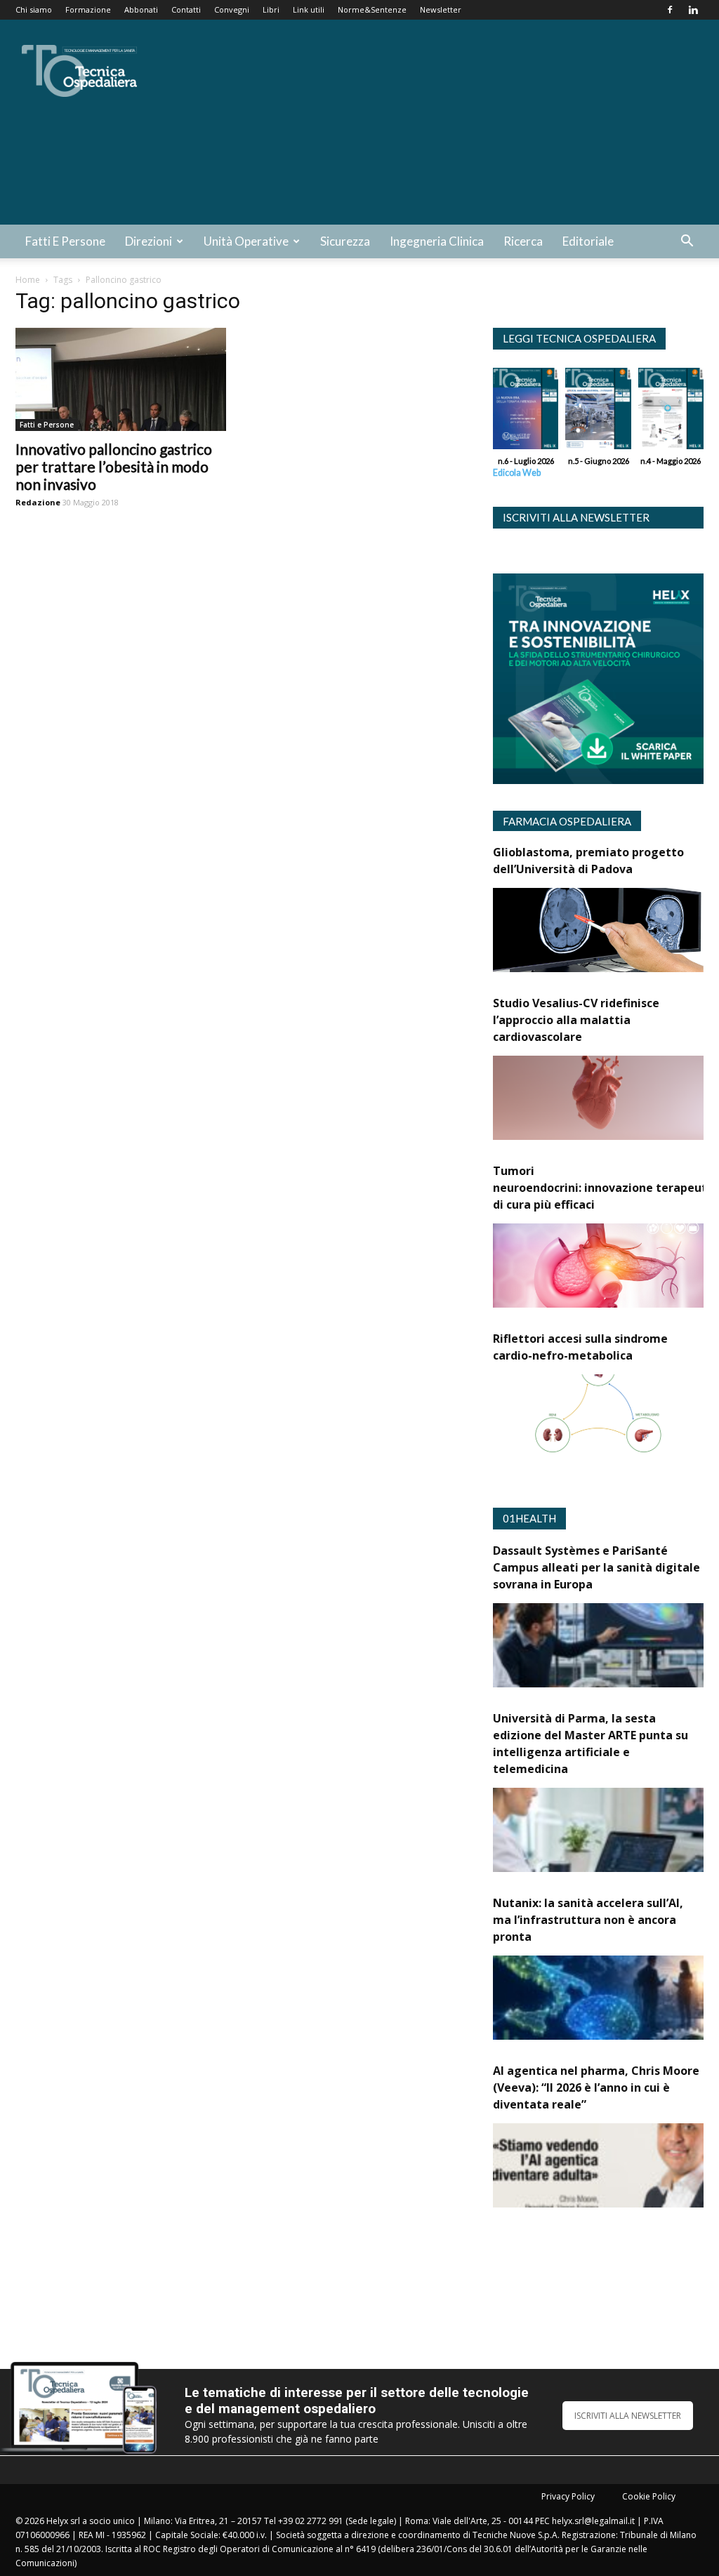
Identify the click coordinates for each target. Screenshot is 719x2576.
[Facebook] (670, 10)
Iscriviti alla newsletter (576, 517)
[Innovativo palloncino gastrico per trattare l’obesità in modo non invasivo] (121, 379)
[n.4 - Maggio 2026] (671, 412)
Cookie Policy (649, 2496)
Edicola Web (517, 473)
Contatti (186, 9)
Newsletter (441, 9)
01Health (529, 1518)
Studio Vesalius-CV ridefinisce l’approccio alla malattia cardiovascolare (576, 1020)
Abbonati (141, 9)
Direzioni (149, 241)
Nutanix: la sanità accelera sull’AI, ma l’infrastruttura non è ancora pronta (588, 1920)
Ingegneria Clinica (437, 241)
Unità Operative (246, 241)
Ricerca (523, 241)
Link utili (309, 9)
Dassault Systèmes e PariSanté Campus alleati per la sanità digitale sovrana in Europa (596, 1567)
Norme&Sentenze (372, 9)
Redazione (38, 502)
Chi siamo (34, 9)
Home (28, 280)
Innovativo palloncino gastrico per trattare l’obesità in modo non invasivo (114, 466)
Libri (271, 9)
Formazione (88, 9)
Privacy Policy (568, 2496)
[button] (687, 243)
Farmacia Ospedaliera (567, 821)
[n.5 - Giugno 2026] (598, 412)
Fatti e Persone (65, 241)
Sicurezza (345, 241)
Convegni (232, 9)
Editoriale (588, 241)
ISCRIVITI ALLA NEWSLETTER (628, 2416)
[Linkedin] (693, 10)
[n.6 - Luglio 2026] (526, 412)
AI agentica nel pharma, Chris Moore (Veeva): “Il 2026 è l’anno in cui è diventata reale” (596, 2087)
